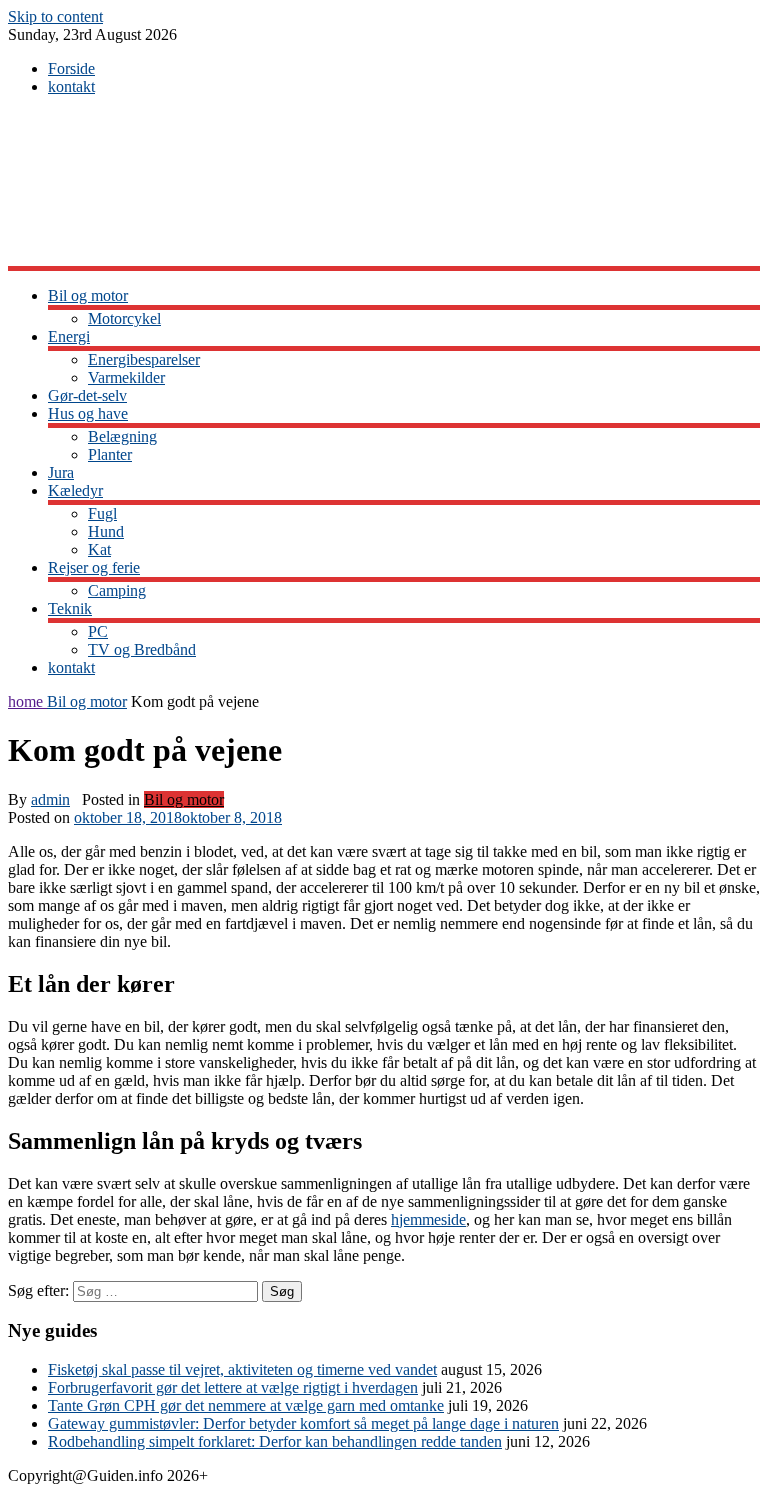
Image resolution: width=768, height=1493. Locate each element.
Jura (61, 472)
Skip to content (55, 16)
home (27, 701)
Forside (71, 68)
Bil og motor (88, 295)
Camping (117, 590)
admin (50, 799)
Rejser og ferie (94, 567)
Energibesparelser (144, 359)
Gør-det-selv (87, 395)
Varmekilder (126, 377)
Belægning (122, 436)
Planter (110, 454)
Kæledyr (75, 490)
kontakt (71, 86)
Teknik (70, 608)
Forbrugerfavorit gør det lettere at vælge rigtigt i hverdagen (233, 1387)
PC (98, 631)
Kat (99, 549)
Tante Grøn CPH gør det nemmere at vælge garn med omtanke (246, 1405)
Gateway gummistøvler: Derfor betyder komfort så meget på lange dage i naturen (303, 1423)
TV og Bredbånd (142, 649)
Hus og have (88, 413)
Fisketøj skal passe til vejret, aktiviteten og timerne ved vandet (242, 1369)
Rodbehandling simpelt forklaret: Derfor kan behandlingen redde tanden (275, 1441)
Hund (106, 531)
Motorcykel (124, 318)
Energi (69, 336)
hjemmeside (428, 1219)
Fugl (102, 513)
